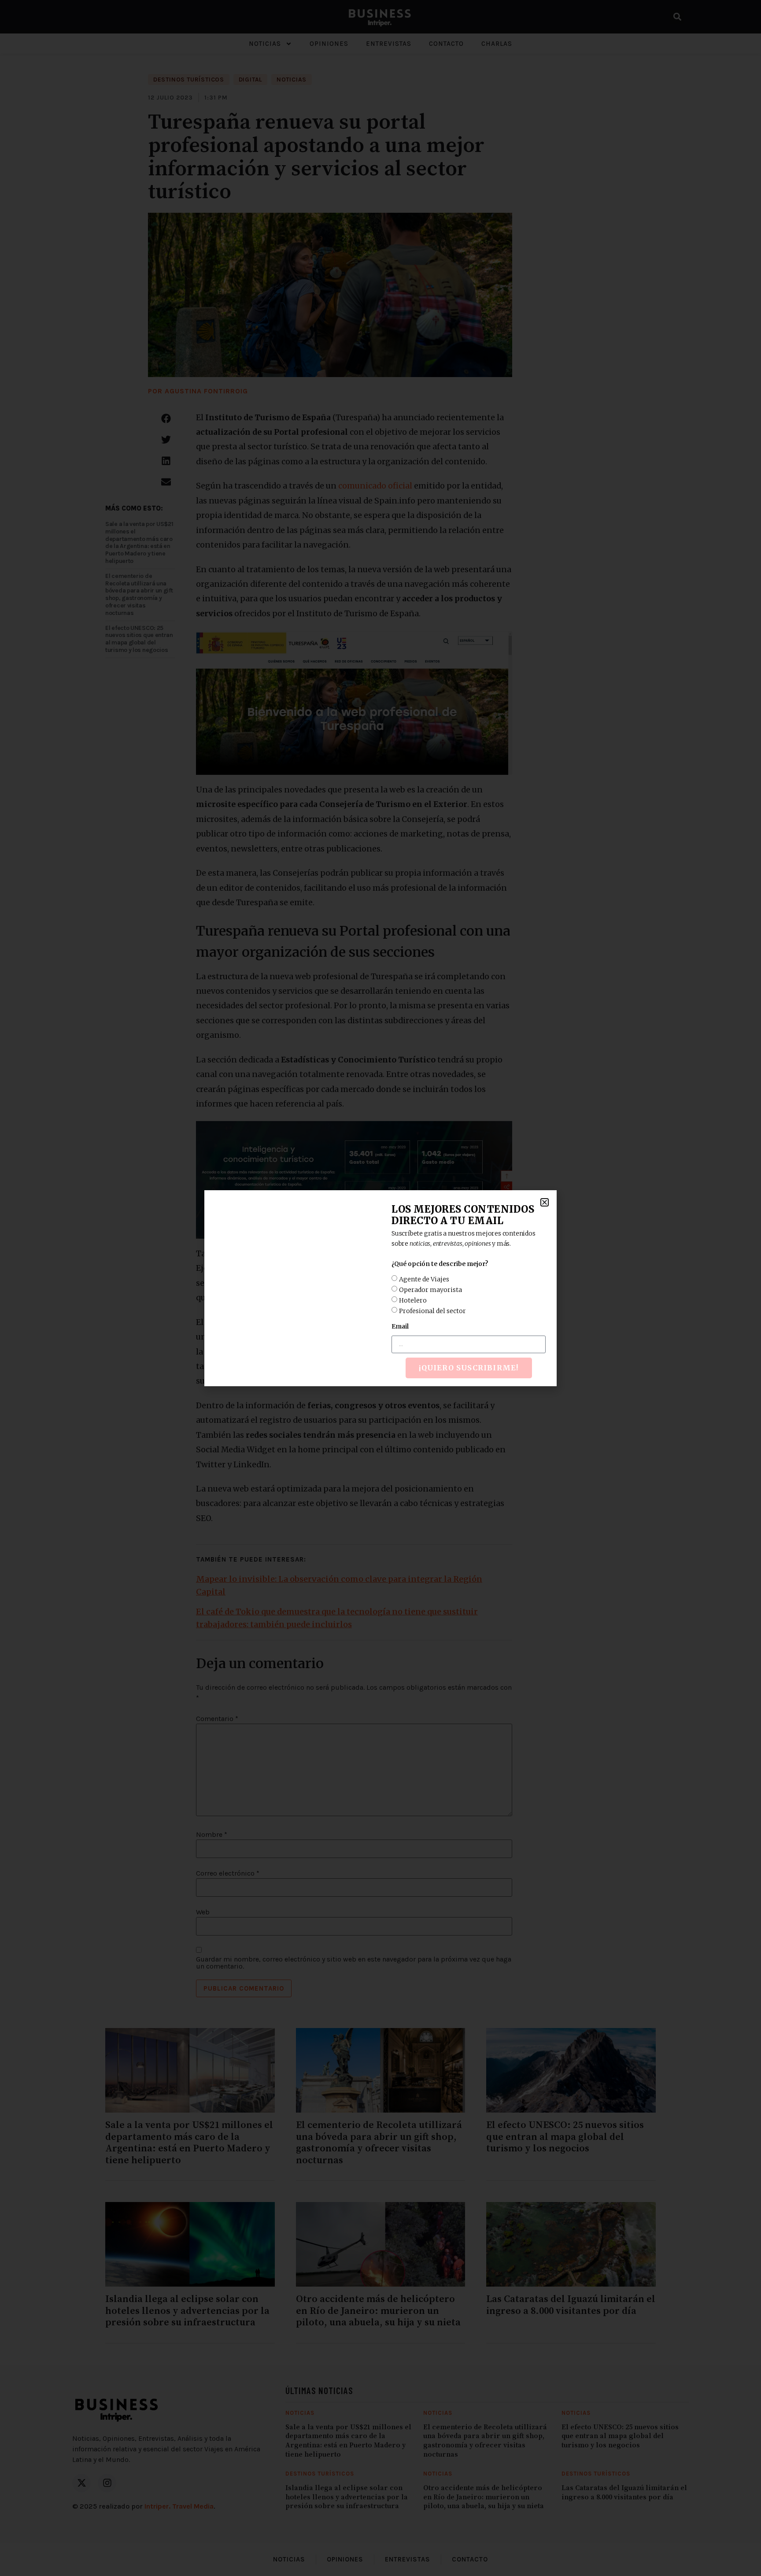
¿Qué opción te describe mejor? (440, 1264)
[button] (545, 1202)
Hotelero (413, 1300)
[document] (380, 1288)
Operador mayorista (430, 1289)
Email (400, 1326)
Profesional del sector (432, 1310)
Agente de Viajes (424, 1279)
